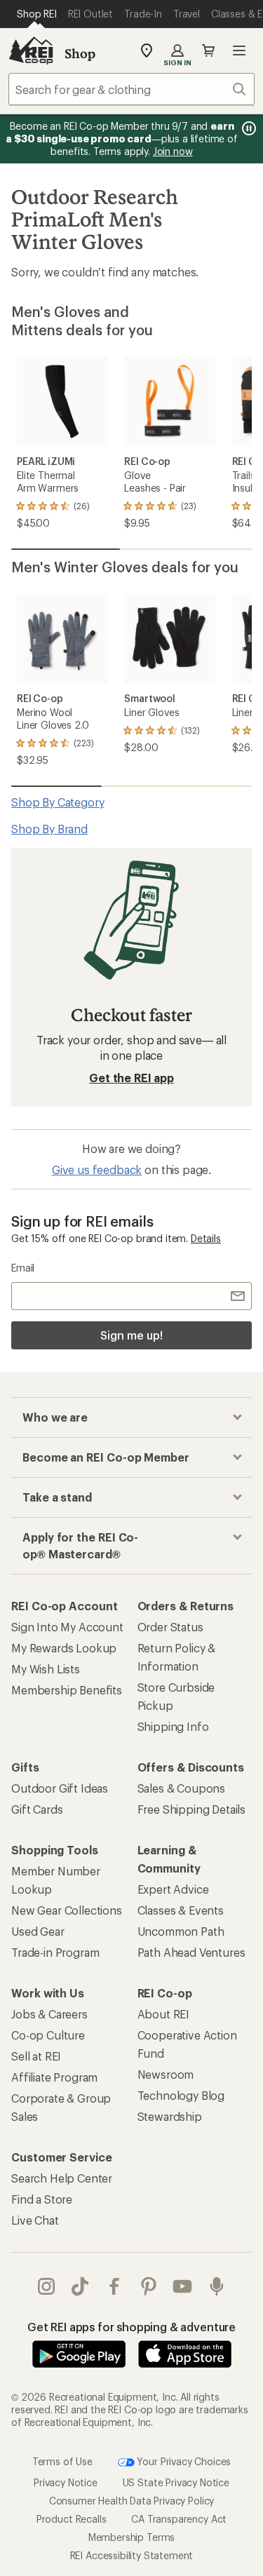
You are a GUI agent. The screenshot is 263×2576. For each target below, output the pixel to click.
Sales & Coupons (182, 1788)
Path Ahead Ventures (191, 1952)
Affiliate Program (54, 2077)
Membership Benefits (67, 1690)
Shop (80, 53)
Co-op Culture (48, 2035)
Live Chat (35, 2220)
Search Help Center (62, 2178)
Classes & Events (181, 1910)
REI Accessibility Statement (132, 2555)
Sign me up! (131, 1335)
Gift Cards (37, 1809)
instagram (47, 2286)
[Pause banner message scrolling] (248, 128)
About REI (164, 2014)
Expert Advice (173, 1889)
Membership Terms (131, 2537)
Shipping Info (173, 1726)
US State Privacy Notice (176, 2482)
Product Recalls (72, 2519)
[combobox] (131, 89)
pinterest (149, 2286)
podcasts (217, 2286)
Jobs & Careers (49, 2014)
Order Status (170, 1627)
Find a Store (42, 2199)
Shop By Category (58, 802)
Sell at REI (36, 2056)
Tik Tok (80, 2286)
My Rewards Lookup (64, 1648)
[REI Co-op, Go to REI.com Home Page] (31, 50)
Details (206, 1238)
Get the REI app (131, 1078)
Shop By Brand (49, 829)
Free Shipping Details (192, 1809)
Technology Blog (181, 2095)
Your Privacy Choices (183, 2461)
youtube (183, 2286)
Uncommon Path (181, 1931)
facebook (115, 2286)
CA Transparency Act (179, 2519)
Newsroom (166, 2074)
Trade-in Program (55, 1952)
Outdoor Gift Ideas (60, 1788)
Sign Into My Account (67, 1627)
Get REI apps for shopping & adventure (131, 2327)
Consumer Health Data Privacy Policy (131, 2501)
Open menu (239, 50)
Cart (208, 50)
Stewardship (170, 2116)
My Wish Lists (46, 1669)
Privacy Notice (66, 2482)
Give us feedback (97, 1169)
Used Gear (38, 1931)
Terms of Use (62, 2461)
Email (23, 1268)
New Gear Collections (67, 1910)
